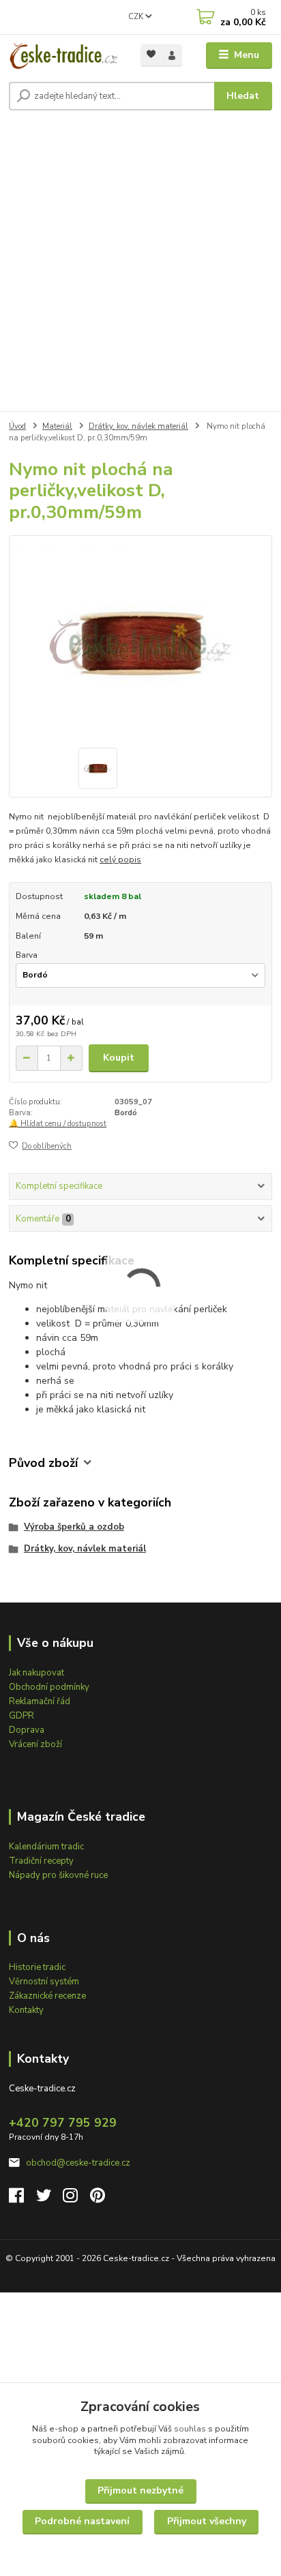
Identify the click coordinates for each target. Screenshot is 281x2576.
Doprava (27, 1730)
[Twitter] (50, 2199)
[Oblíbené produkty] (151, 54)
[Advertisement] (140, 264)
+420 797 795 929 (63, 2123)
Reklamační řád (40, 1701)
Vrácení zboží (35, 1744)
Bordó (126, 1113)
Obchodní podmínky (49, 1687)
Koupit (119, 1058)
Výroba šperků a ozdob (74, 1527)
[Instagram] (76, 2199)
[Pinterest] (98, 2199)
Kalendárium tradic (46, 1847)
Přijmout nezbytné (140, 2490)
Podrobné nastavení (82, 2521)
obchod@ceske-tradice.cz (78, 2163)
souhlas (190, 2429)
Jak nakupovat (36, 1673)
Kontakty (26, 2010)
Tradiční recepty (41, 1861)
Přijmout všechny (207, 2521)
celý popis (120, 860)
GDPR (21, 1716)
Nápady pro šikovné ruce (58, 1875)
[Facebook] (23, 2199)
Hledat (243, 96)
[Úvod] (64, 56)
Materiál (57, 426)
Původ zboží (43, 1463)
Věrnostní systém (44, 1982)
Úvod (17, 426)
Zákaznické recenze (47, 1996)
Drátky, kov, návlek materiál (138, 426)
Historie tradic (37, 1967)
